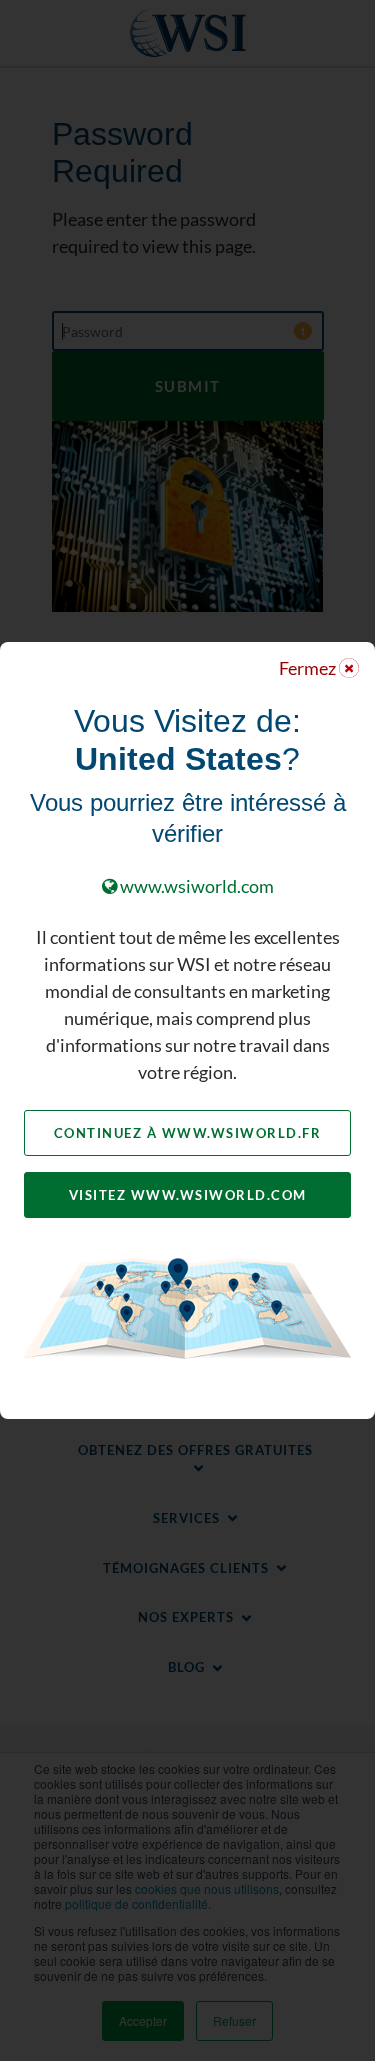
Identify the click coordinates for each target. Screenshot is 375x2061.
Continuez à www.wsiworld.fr (188, 1133)
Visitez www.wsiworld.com (188, 1195)
